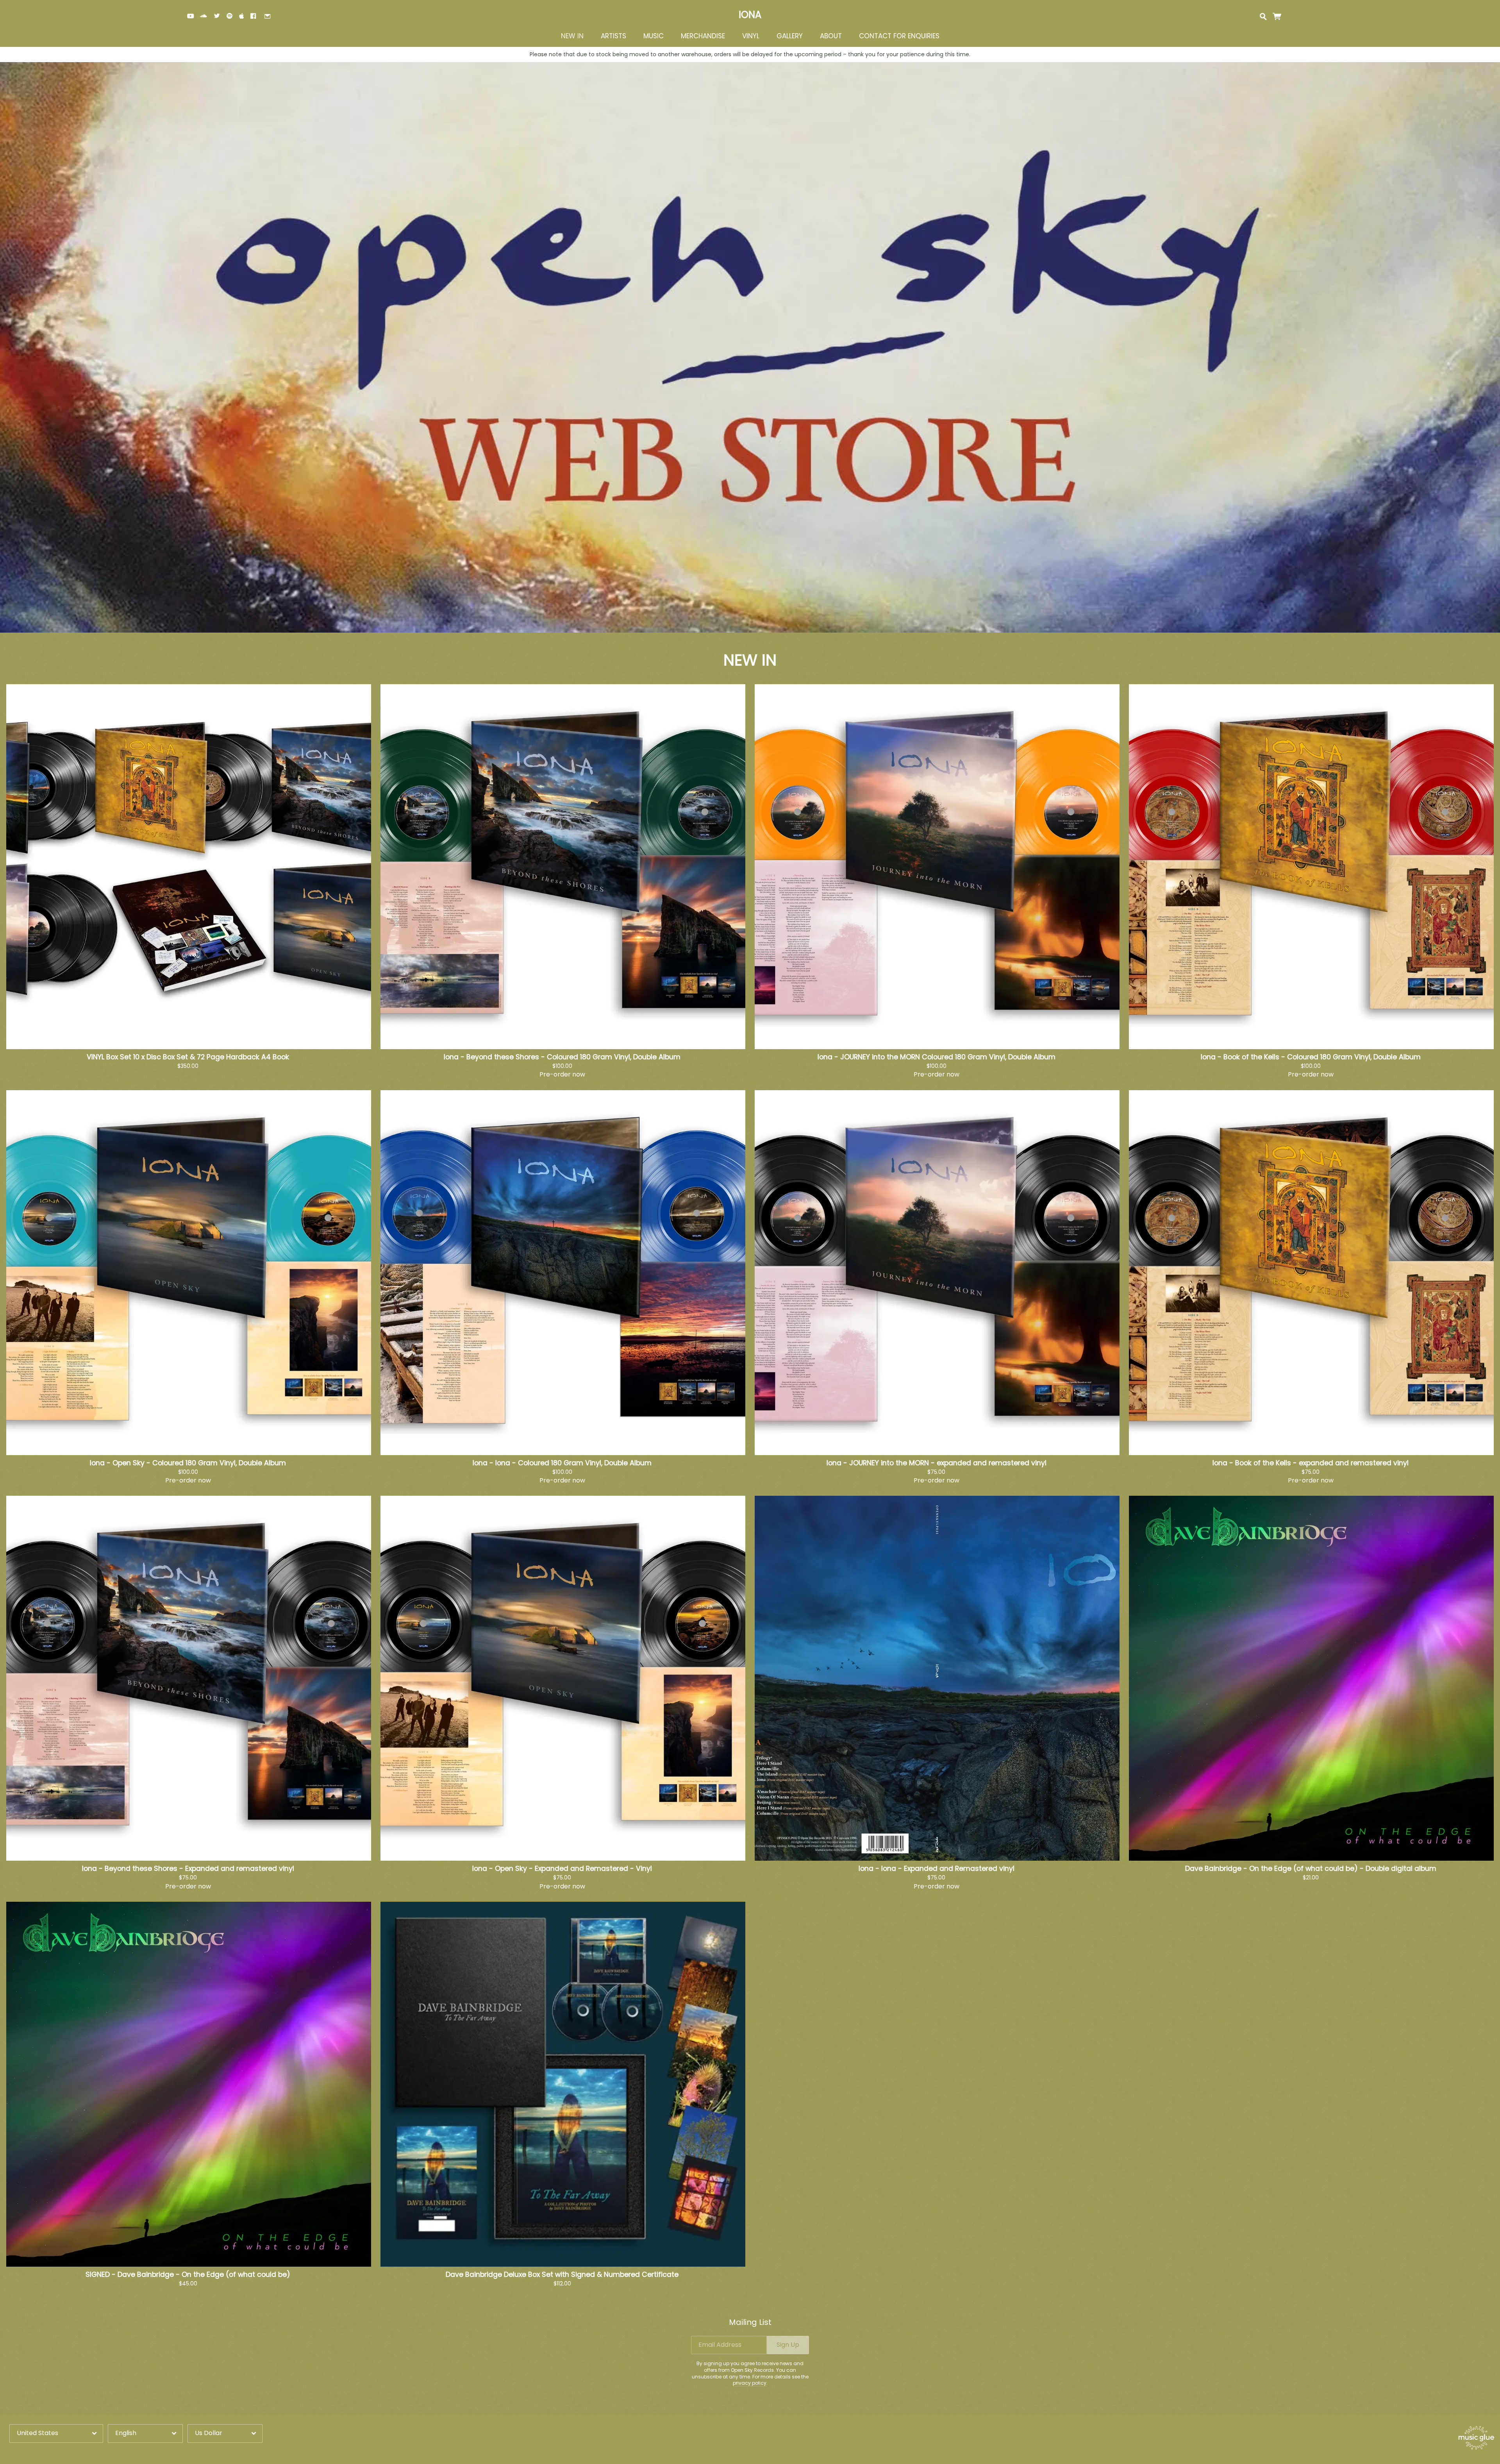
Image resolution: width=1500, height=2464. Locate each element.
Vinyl (751, 36)
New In (572, 36)
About (831, 36)
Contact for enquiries (899, 36)
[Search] (1263, 16)
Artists (613, 36)
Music (654, 36)
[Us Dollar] (225, 2433)
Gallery (790, 36)
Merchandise (703, 36)
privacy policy (750, 2383)
